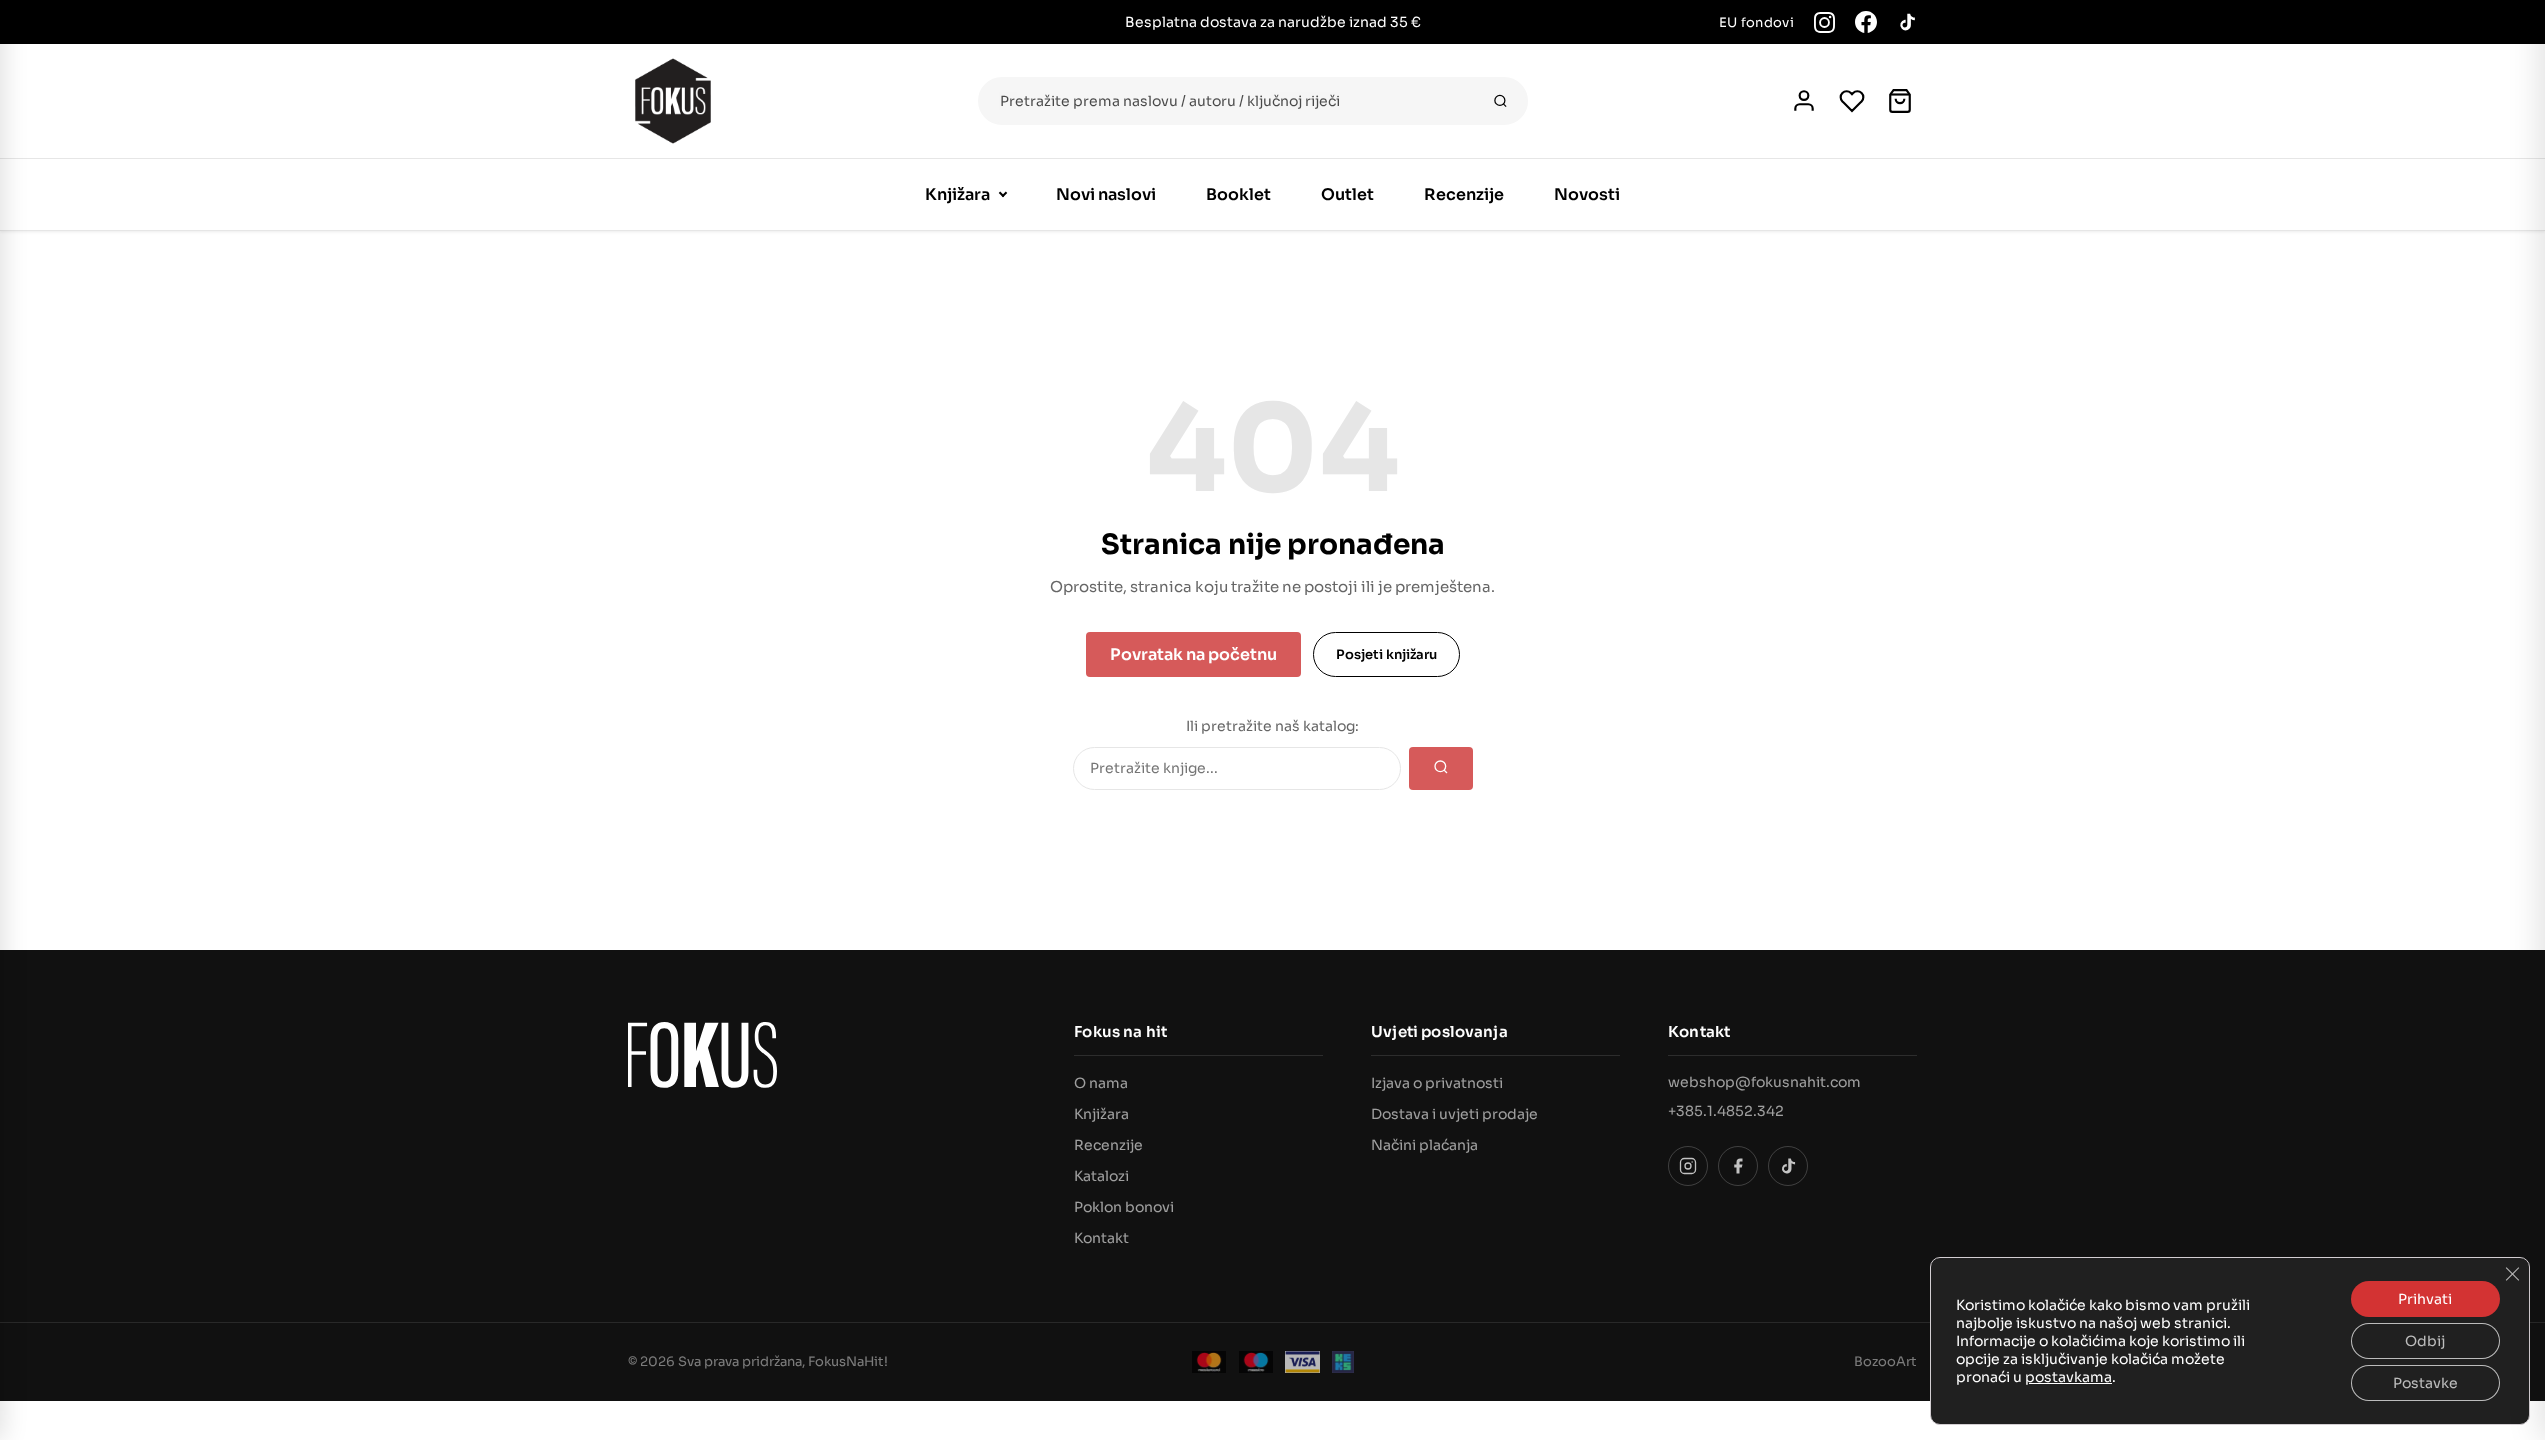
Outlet (1347, 194)
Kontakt (1101, 1238)
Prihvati (2425, 1299)
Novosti (1587, 194)
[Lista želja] (1852, 101)
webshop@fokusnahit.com (1764, 1082)
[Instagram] (1824, 22)
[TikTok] (1907, 22)
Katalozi (1101, 1176)
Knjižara (957, 194)
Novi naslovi (1106, 194)
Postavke (2425, 1383)
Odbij (2425, 1341)
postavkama (2068, 1377)
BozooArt (1885, 1361)
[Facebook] (1866, 22)
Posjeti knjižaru (1386, 654)
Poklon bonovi (1124, 1207)
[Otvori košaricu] (1900, 101)
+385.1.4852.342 (1726, 1111)
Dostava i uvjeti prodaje (1454, 1114)
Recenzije (1464, 194)
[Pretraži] (1500, 101)
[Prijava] (1804, 101)
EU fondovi (1756, 22)
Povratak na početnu (1193, 654)
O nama (1101, 1083)
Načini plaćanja (1424, 1145)
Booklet (1238, 194)
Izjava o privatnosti (1437, 1083)
